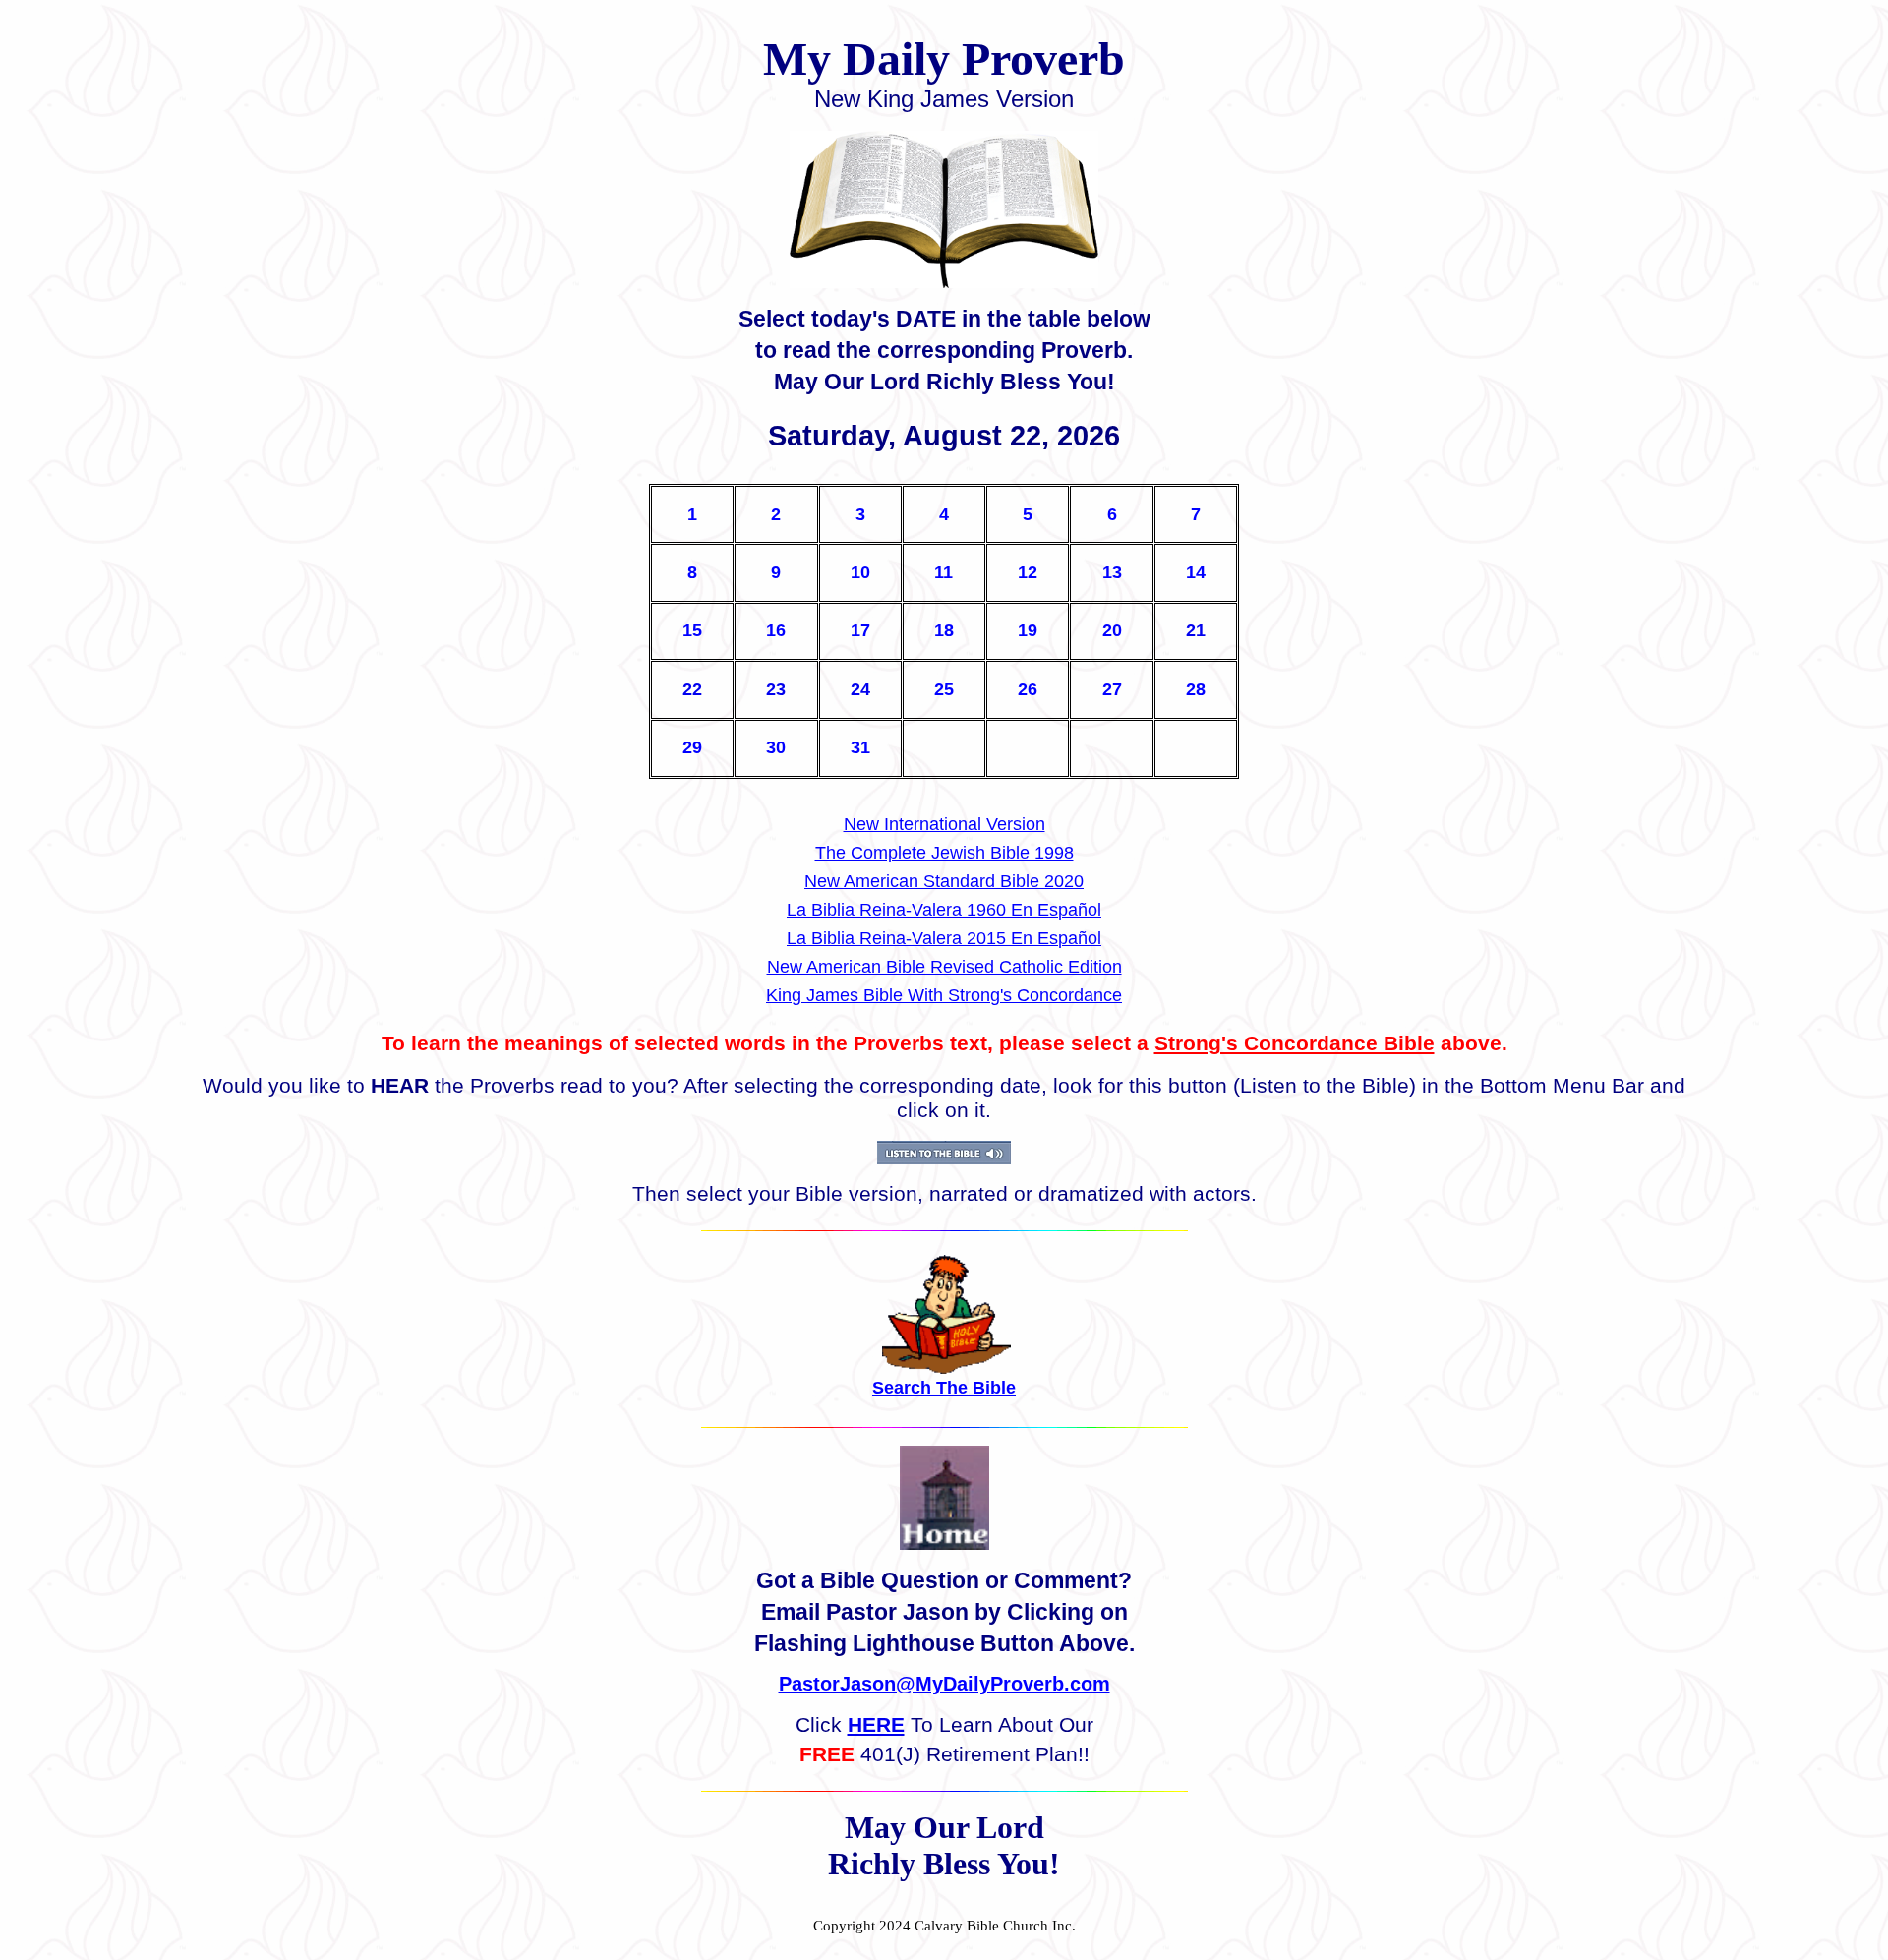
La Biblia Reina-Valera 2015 (899, 938)
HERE (876, 1725)
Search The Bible (944, 1388)
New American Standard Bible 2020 (944, 881)
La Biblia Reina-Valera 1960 (899, 910)
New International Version (944, 824)
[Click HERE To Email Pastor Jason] (944, 1544)
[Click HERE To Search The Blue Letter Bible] (946, 1368)
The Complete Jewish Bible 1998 (944, 853)
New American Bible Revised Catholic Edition (944, 967)
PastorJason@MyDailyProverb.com (944, 1684)
